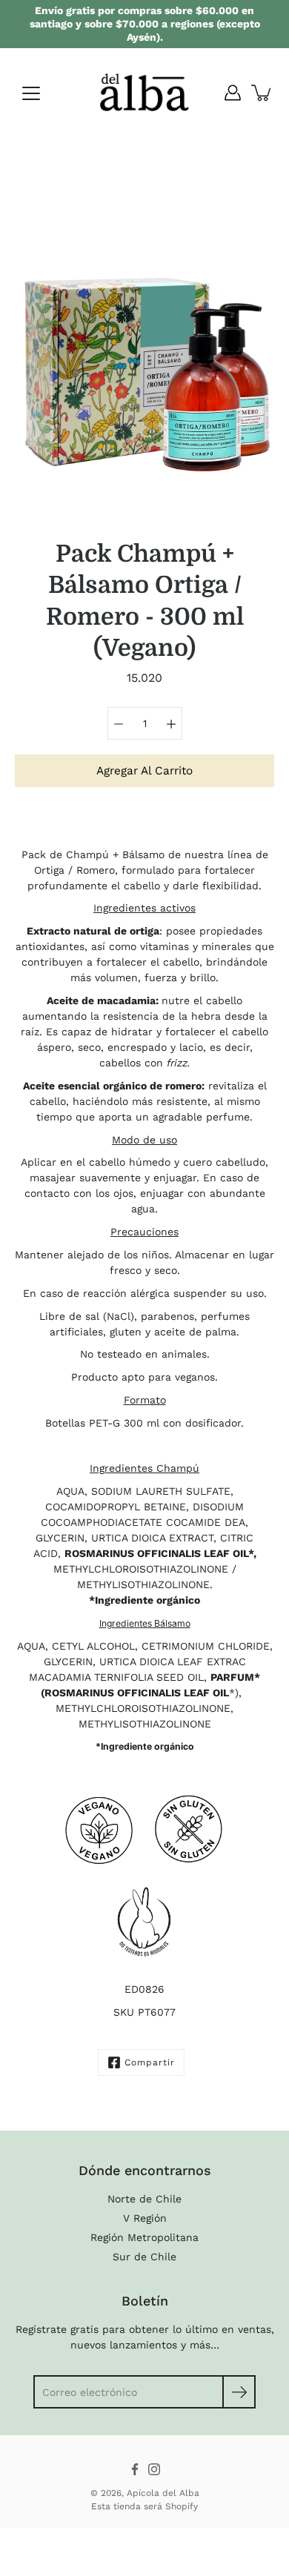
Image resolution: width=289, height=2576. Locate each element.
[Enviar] (239, 2392)
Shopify (182, 2506)
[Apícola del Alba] (144, 93)
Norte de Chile (144, 2199)
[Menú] (31, 93)
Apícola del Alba (163, 2493)
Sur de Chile (144, 2257)
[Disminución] (119, 723)
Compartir (150, 2062)
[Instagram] (154, 2469)
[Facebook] (135, 2469)
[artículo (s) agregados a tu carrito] (262, 93)
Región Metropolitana (144, 2237)
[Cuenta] (233, 93)
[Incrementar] (171, 723)
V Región (145, 2218)
